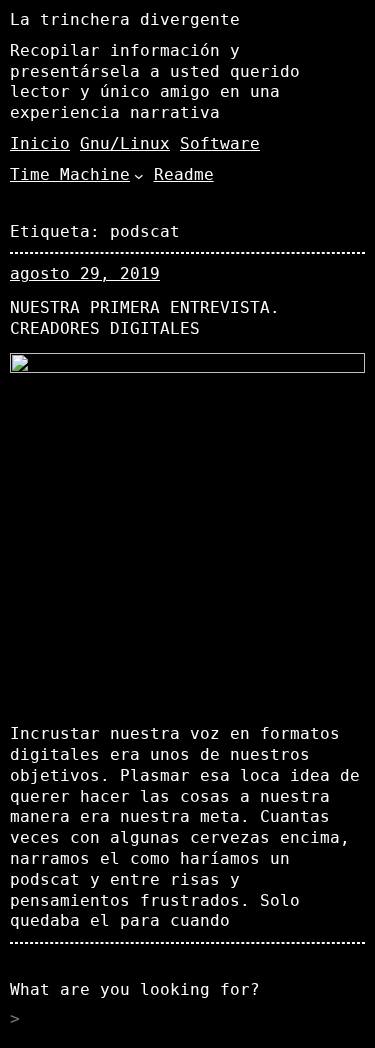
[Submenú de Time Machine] (139, 175)
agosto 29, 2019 (85, 273)
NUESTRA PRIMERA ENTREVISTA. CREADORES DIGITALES (145, 318)
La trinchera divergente (125, 19)
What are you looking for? (135, 989)
